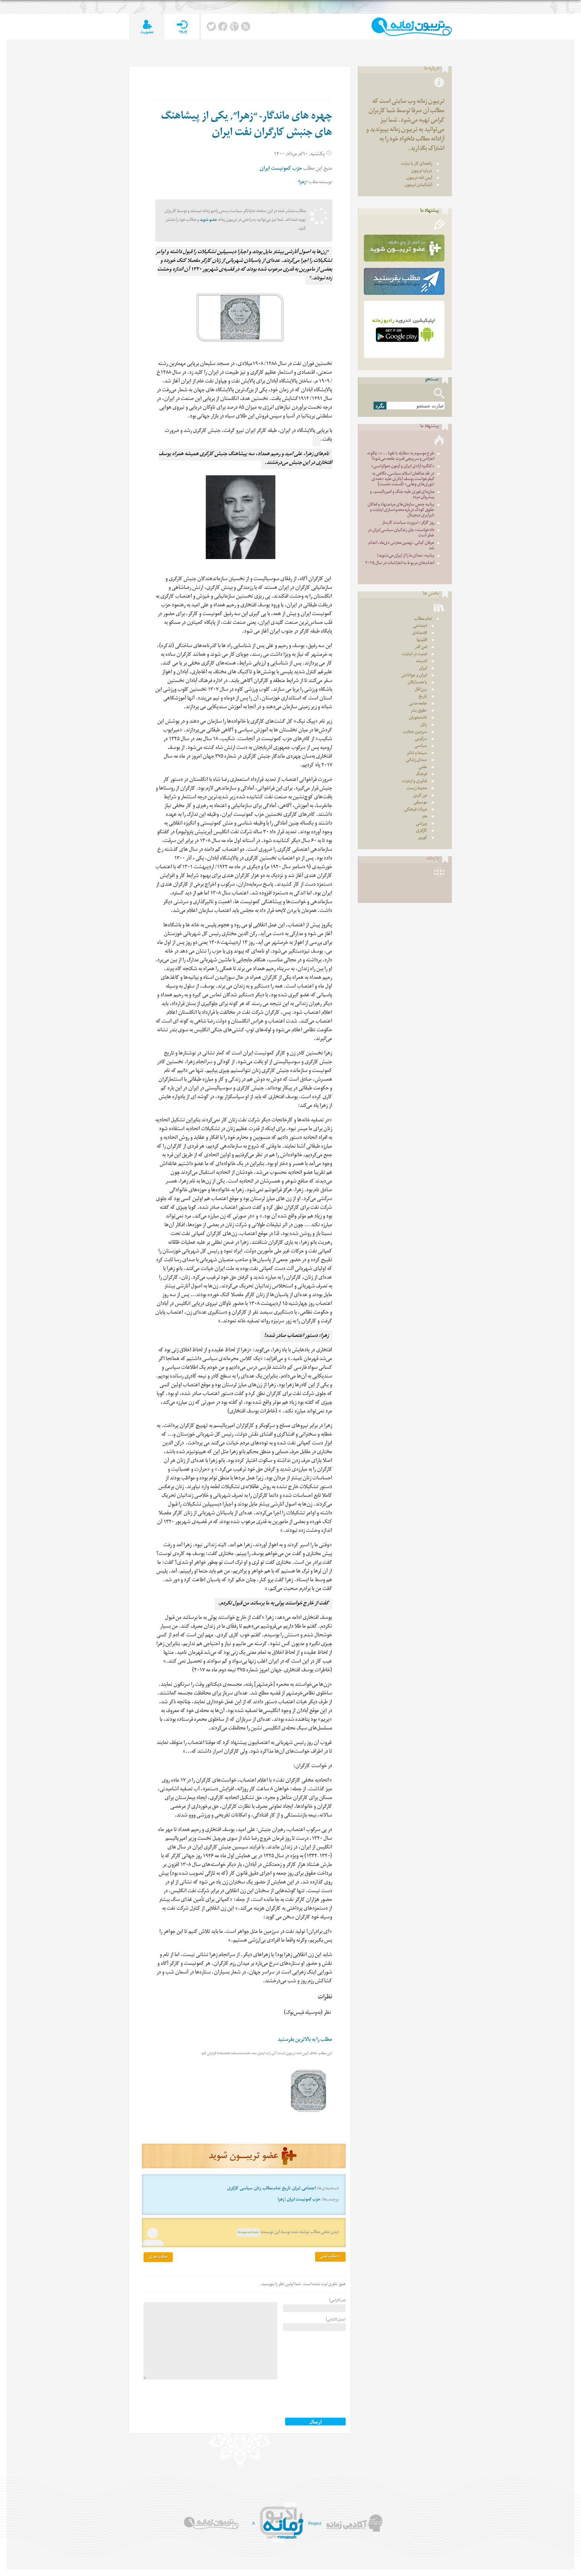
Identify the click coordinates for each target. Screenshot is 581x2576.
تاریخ (286, 2189)
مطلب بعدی (158, 2257)
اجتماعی (309, 2189)
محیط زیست (417, 789)
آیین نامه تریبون (419, 178)
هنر (424, 817)
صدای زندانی (416, 761)
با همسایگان (417, 683)
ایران (296, 2189)
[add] (147, 27)
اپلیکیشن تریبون (418, 185)
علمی (423, 768)
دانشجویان (418, 718)
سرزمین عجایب (415, 732)
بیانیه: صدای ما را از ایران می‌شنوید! (406, 556)
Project (315, 2524)
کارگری (233, 2189)
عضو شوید (208, 220)
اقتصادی (420, 633)
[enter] (182, 27)
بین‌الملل (421, 690)
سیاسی (246, 2189)
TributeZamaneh (412, 27)
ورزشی (421, 824)
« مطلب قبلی (330, 2257)
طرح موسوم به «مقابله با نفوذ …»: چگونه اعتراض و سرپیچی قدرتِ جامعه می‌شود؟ (401, 457)
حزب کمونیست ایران (281, 169)
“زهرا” (302, 183)
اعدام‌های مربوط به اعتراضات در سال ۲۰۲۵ (400, 564)
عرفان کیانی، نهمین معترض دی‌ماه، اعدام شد (401, 546)
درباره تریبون (422, 171)
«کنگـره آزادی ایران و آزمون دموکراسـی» (403, 467)
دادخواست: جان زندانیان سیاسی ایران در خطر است (401, 533)
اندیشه (421, 662)
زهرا (281, 2200)
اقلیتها (422, 641)
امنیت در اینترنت (414, 655)
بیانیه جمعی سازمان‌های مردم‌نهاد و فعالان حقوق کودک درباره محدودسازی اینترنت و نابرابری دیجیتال (401, 510)
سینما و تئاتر (417, 754)
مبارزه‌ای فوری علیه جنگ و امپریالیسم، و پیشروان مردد (402, 495)
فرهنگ (421, 775)
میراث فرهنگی (416, 810)
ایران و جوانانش (414, 676)
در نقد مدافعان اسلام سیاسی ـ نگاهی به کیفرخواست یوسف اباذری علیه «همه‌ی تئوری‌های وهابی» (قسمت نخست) (403, 480)
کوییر (422, 838)
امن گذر (421, 648)
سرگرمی (421, 739)
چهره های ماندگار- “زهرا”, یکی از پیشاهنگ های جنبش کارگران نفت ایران (247, 126)
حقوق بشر (419, 711)
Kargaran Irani (248, 2233)
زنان (258, 2189)
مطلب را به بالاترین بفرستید (305, 2040)
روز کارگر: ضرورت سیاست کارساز (408, 523)
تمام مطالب (272, 2189)
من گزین (420, 796)
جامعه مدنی (418, 704)
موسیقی (420, 803)
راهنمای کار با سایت (416, 164)
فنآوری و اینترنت (414, 782)
